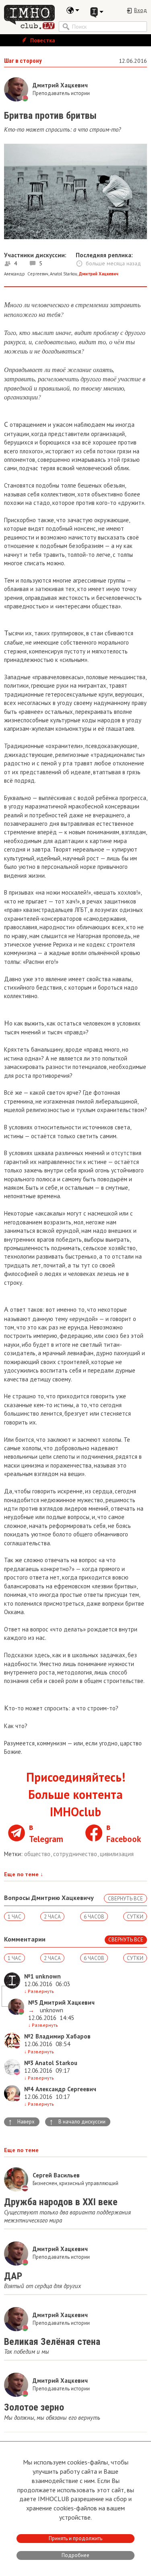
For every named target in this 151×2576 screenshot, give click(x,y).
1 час (14, 1917)
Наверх (21, 2122)
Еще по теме (24, 1874)
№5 (33, 2002)
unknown (51, 2010)
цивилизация (117, 1854)
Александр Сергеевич (26, 274)
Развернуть (39, 1991)
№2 (29, 2036)
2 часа (52, 1917)
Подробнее (75, 2555)
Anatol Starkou (64, 274)
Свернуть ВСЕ (125, 1899)
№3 (29, 2063)
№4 (29, 2089)
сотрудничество (76, 1854)
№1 (29, 1976)
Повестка (42, 40)
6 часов (94, 1917)
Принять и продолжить (75, 2538)
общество (38, 1854)
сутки (135, 1917)
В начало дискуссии (77, 2122)
